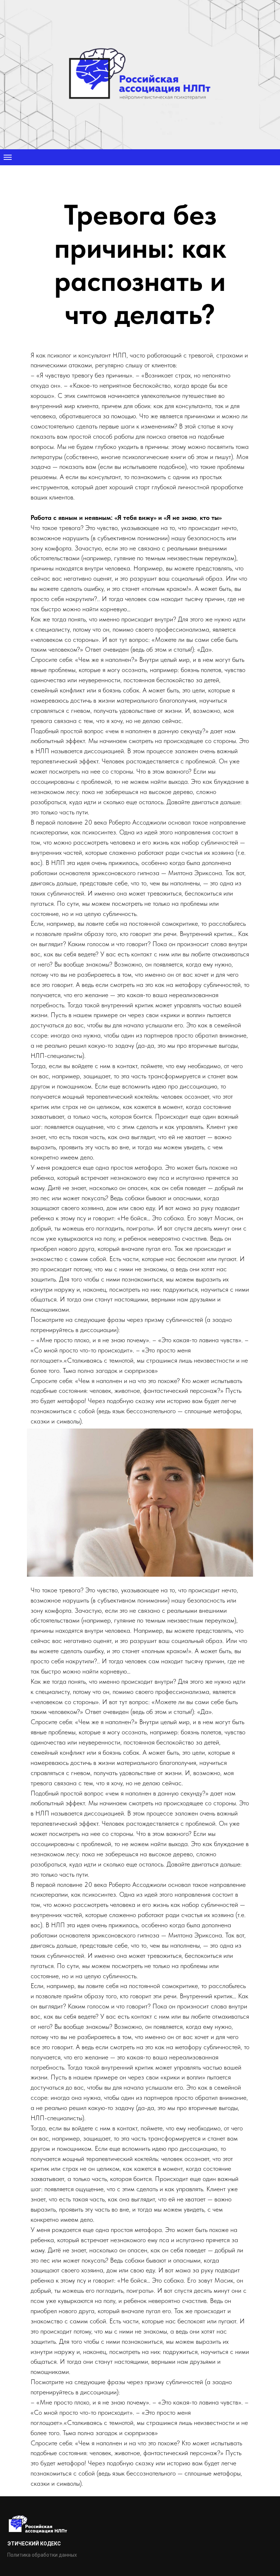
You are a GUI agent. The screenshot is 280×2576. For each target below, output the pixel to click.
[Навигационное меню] (8, 1038)
